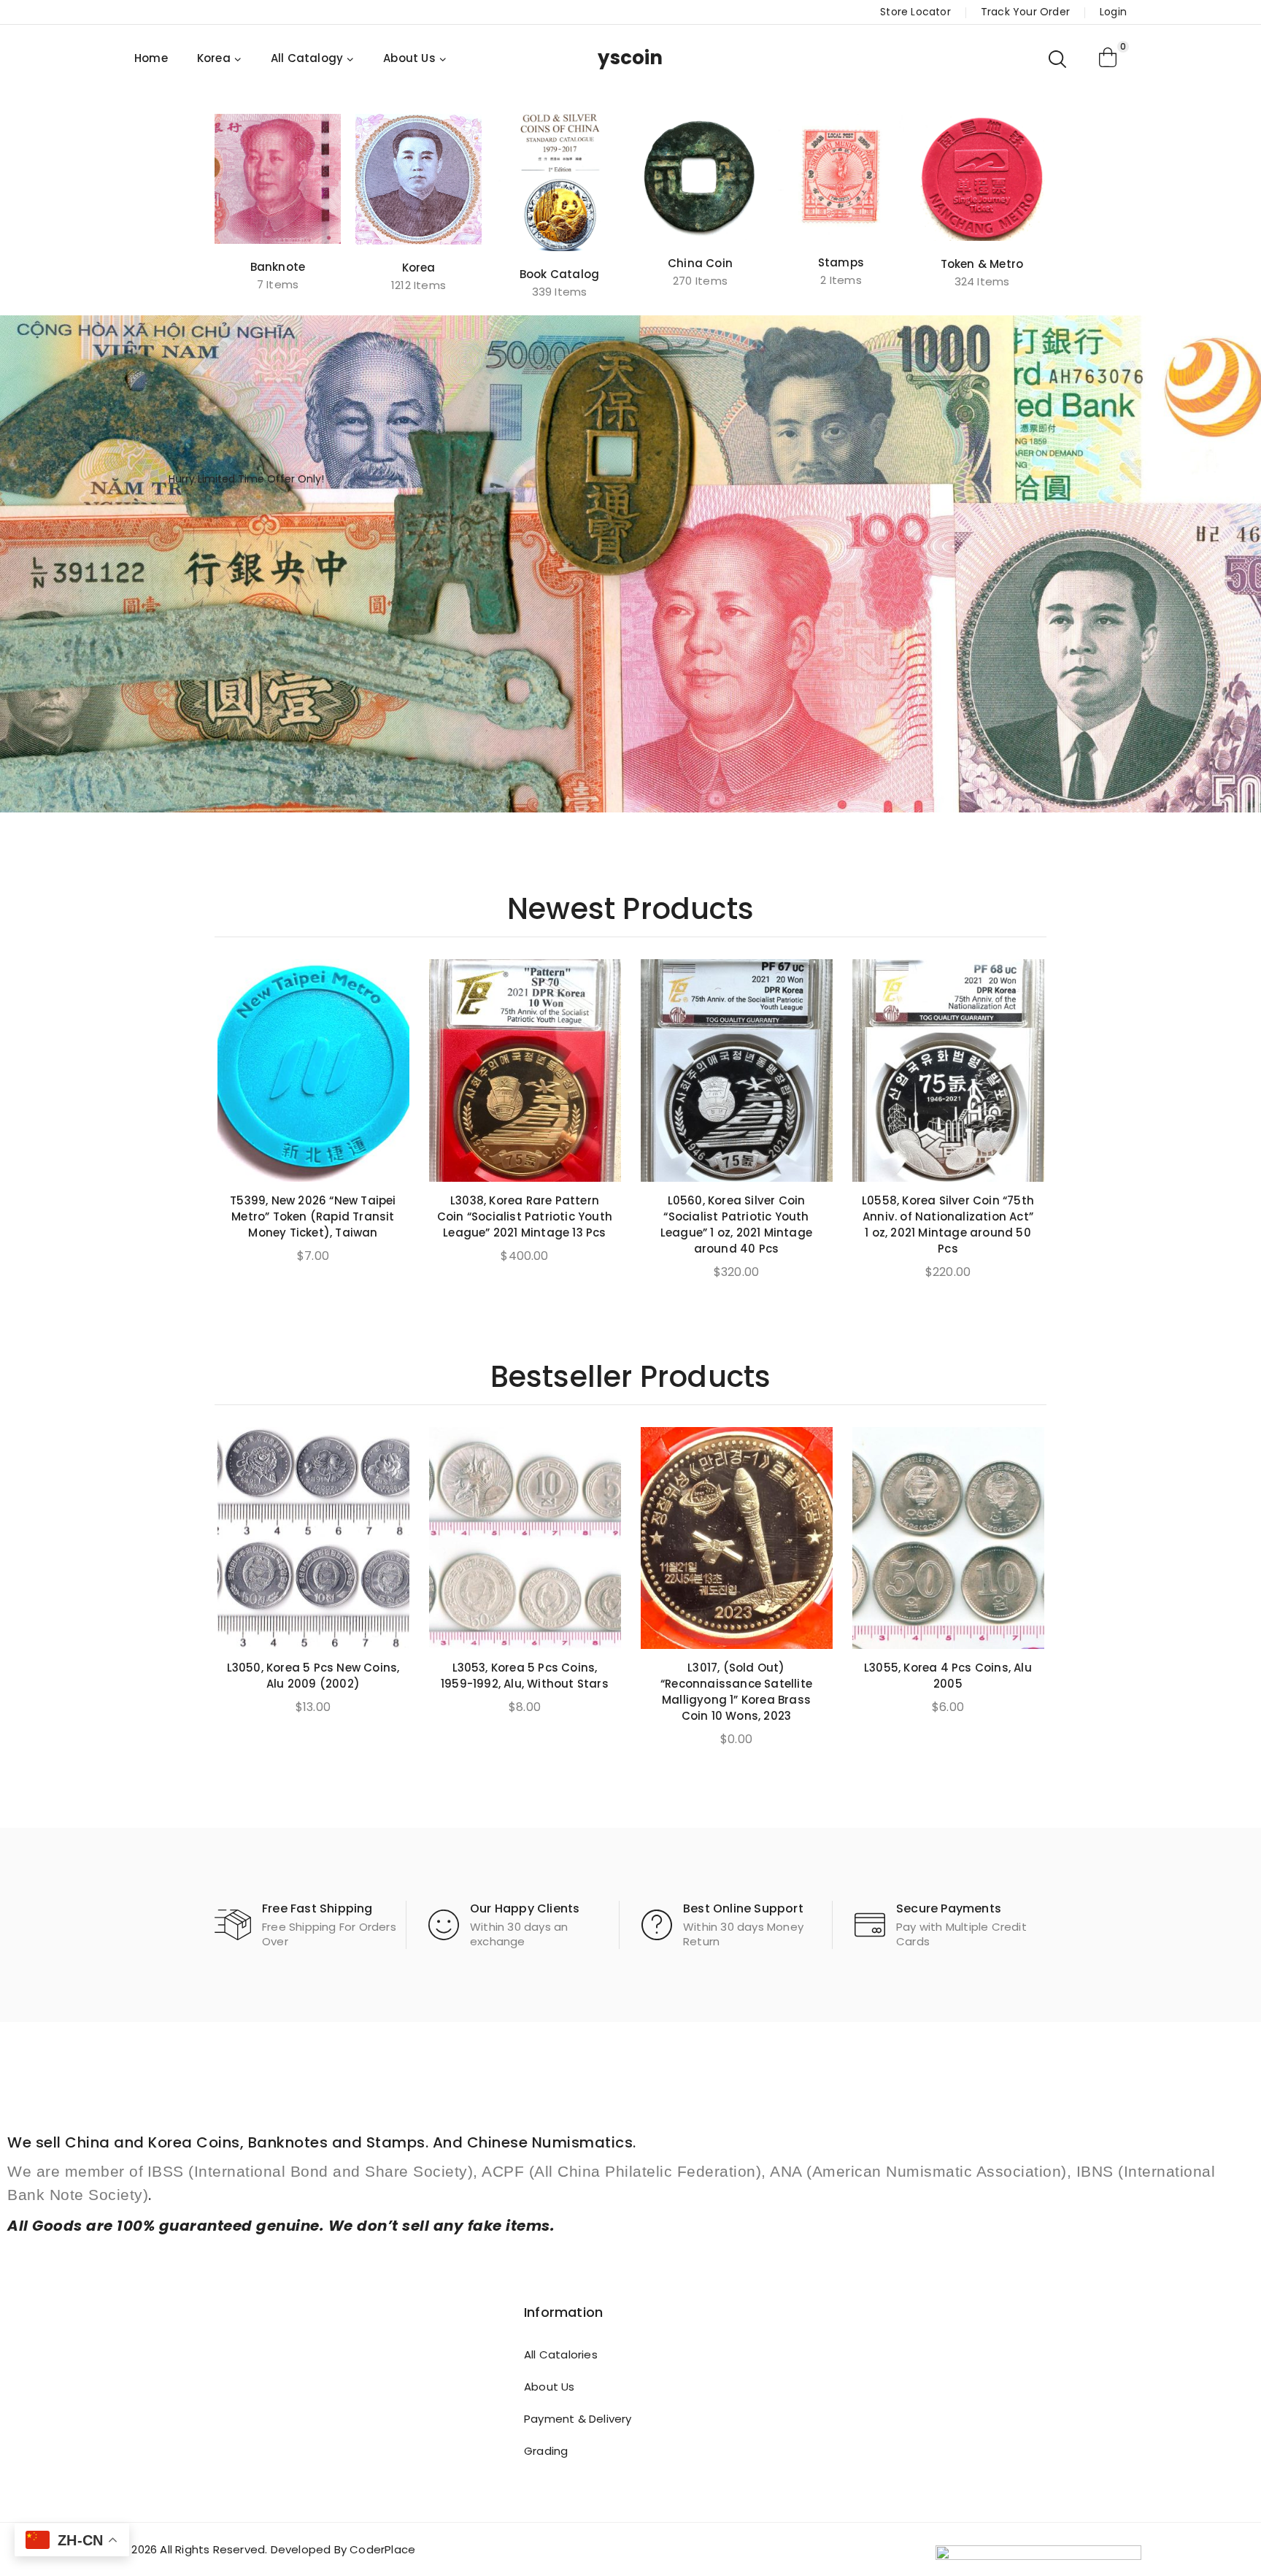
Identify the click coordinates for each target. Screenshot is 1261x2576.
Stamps (841, 262)
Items (278, 284)
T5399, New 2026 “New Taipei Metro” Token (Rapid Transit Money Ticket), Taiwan (313, 1216)
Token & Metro (982, 264)
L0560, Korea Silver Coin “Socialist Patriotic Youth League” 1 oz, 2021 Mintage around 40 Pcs (736, 1224)
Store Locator (915, 12)
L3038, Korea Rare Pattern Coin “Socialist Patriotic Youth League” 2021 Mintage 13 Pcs (525, 1216)
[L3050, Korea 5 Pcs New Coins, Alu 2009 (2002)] (313, 1538)
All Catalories (561, 2354)
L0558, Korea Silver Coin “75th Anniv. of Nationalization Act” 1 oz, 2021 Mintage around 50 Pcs (948, 1224)
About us (549, 2387)
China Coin (700, 263)
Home (151, 58)
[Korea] (419, 179)
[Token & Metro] (982, 177)
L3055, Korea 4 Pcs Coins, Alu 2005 (948, 1676)
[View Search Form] (1058, 58)
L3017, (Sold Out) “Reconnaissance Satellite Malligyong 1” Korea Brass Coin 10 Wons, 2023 (736, 1692)
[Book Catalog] (559, 182)
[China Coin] (700, 177)
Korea (419, 268)
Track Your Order (1025, 12)
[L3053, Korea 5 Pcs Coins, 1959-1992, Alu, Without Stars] (525, 1538)
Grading (546, 2451)
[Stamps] (841, 177)
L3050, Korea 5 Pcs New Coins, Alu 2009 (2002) (313, 1676)
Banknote (278, 267)
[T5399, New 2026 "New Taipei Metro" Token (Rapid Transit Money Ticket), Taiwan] (313, 1070)
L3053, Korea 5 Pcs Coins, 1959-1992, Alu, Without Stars (525, 1676)
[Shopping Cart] (1108, 58)
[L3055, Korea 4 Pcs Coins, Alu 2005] (948, 1538)
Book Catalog (559, 274)
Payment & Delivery (578, 2419)
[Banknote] (278, 179)
